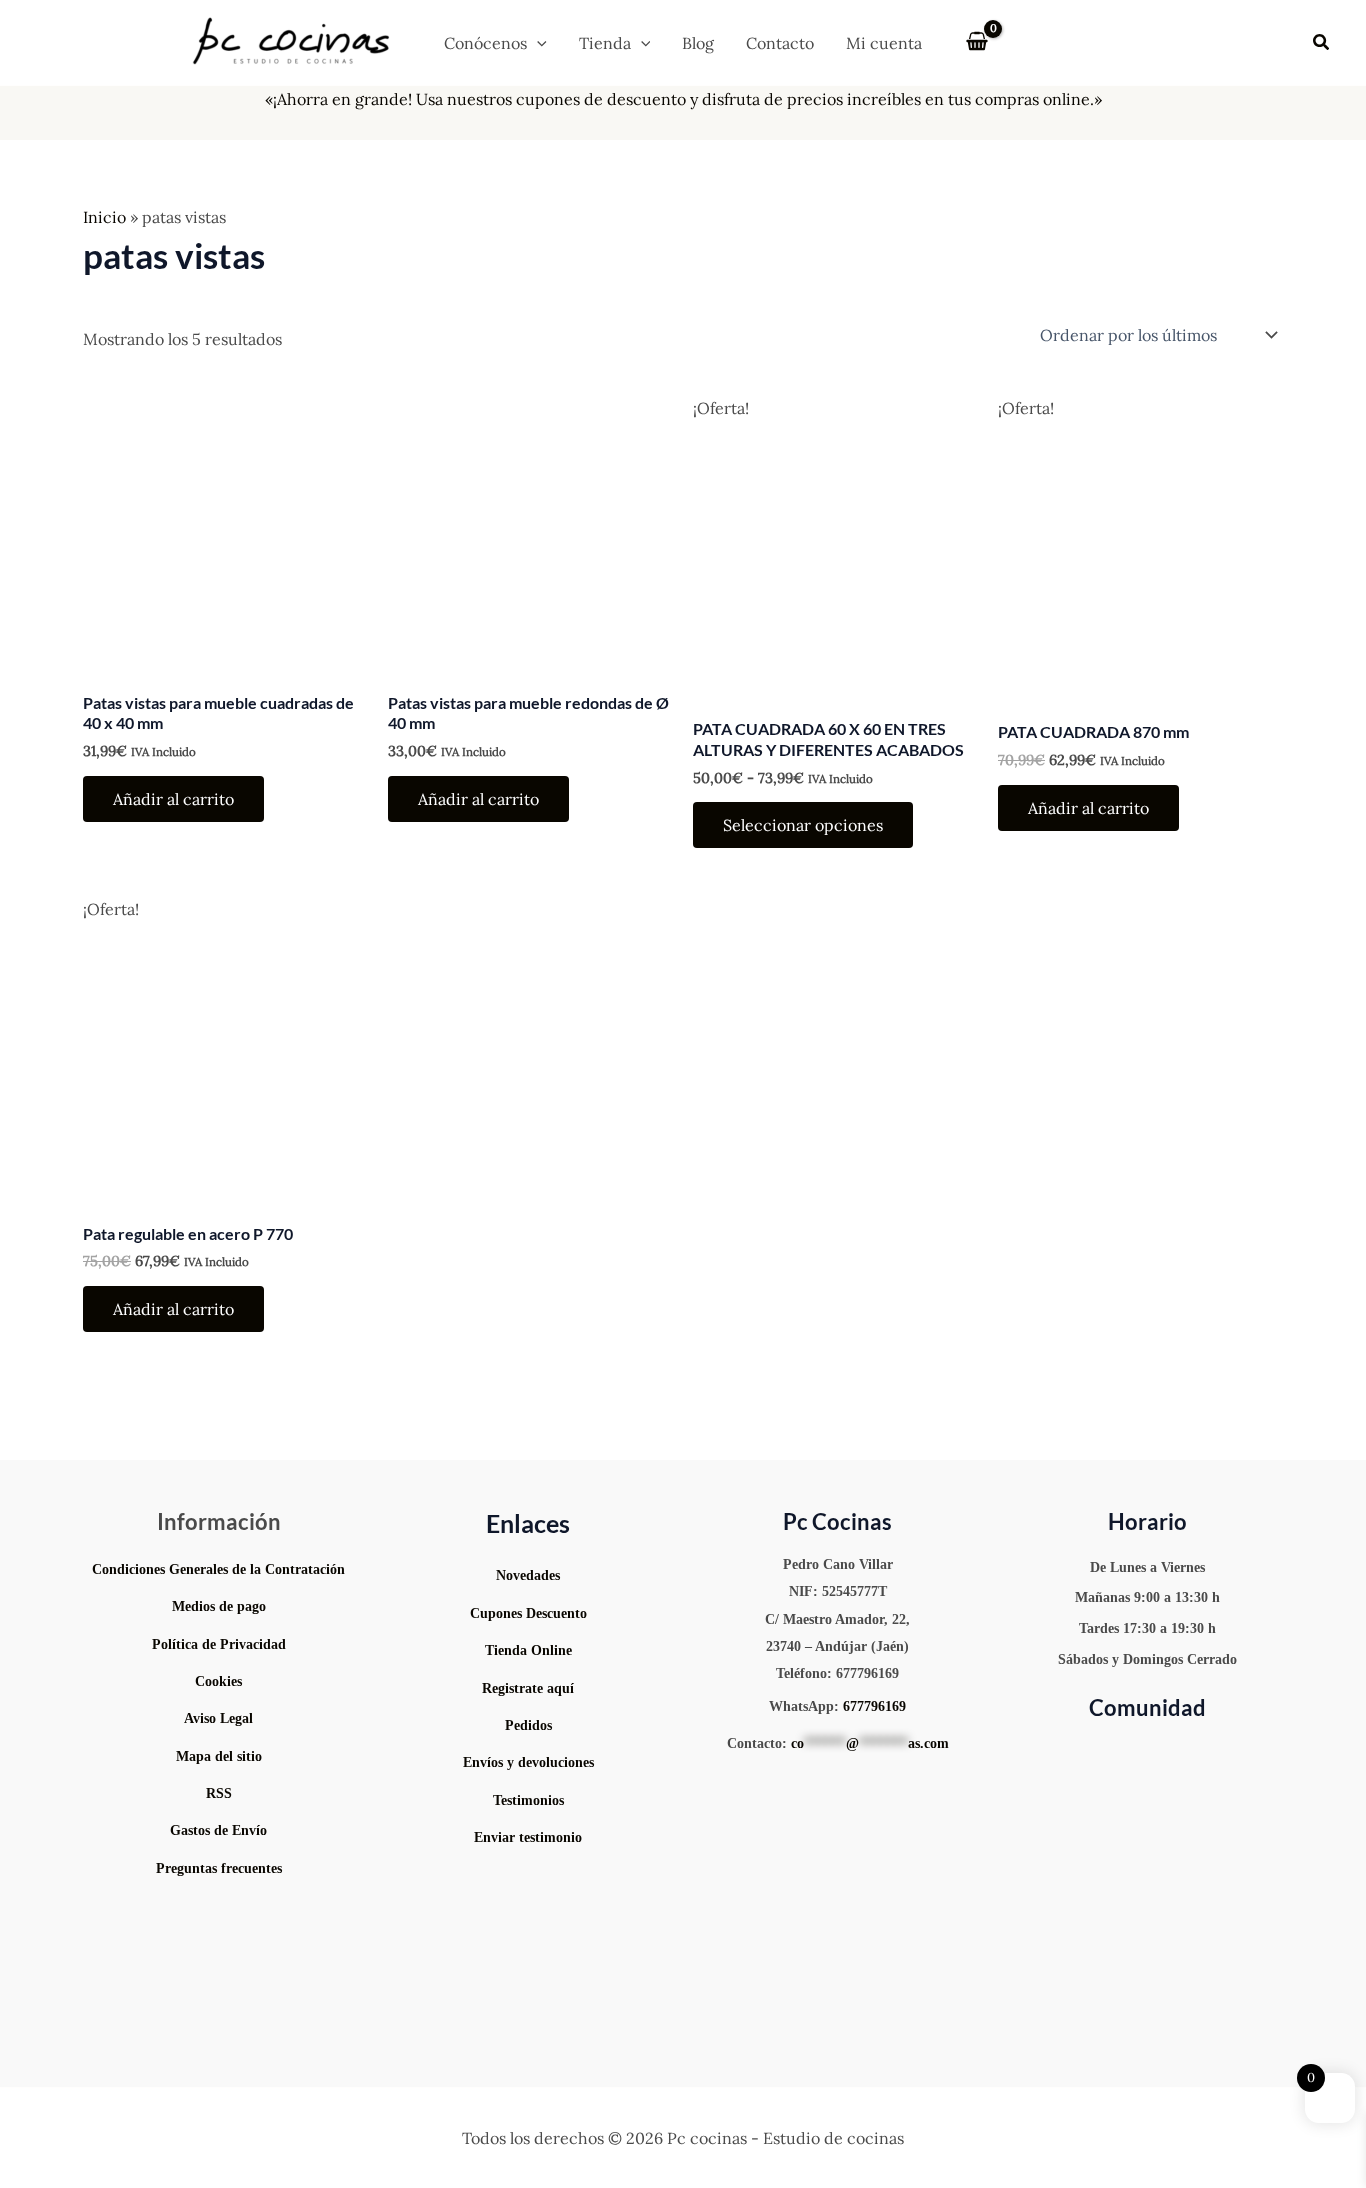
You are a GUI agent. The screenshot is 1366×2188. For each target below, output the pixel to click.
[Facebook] (1222, 1753)
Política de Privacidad (219, 1644)
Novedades (528, 1575)
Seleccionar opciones (803, 825)
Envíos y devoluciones (528, 1762)
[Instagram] (1104, 1753)
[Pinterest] (1134, 1753)
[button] (537, 43)
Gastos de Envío (218, 1830)
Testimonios (528, 1800)
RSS (219, 1793)
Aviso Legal (218, 1718)
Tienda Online (528, 1650)
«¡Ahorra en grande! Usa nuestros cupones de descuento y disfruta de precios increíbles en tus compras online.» (683, 99)
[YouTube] (1074, 1753)
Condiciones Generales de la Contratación (218, 1569)
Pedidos (528, 1725)
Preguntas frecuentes (219, 1868)
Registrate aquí (528, 1688)
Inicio (104, 217)
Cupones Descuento (528, 1613)
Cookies (218, 1681)
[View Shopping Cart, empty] (977, 43)
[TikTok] (1164, 1753)
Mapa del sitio (219, 1756)
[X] (1194, 1753)
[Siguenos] (529, 1880)
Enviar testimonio (528, 1837)
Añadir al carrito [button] (173, 799)
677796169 (874, 1706)
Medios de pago (219, 1606)
